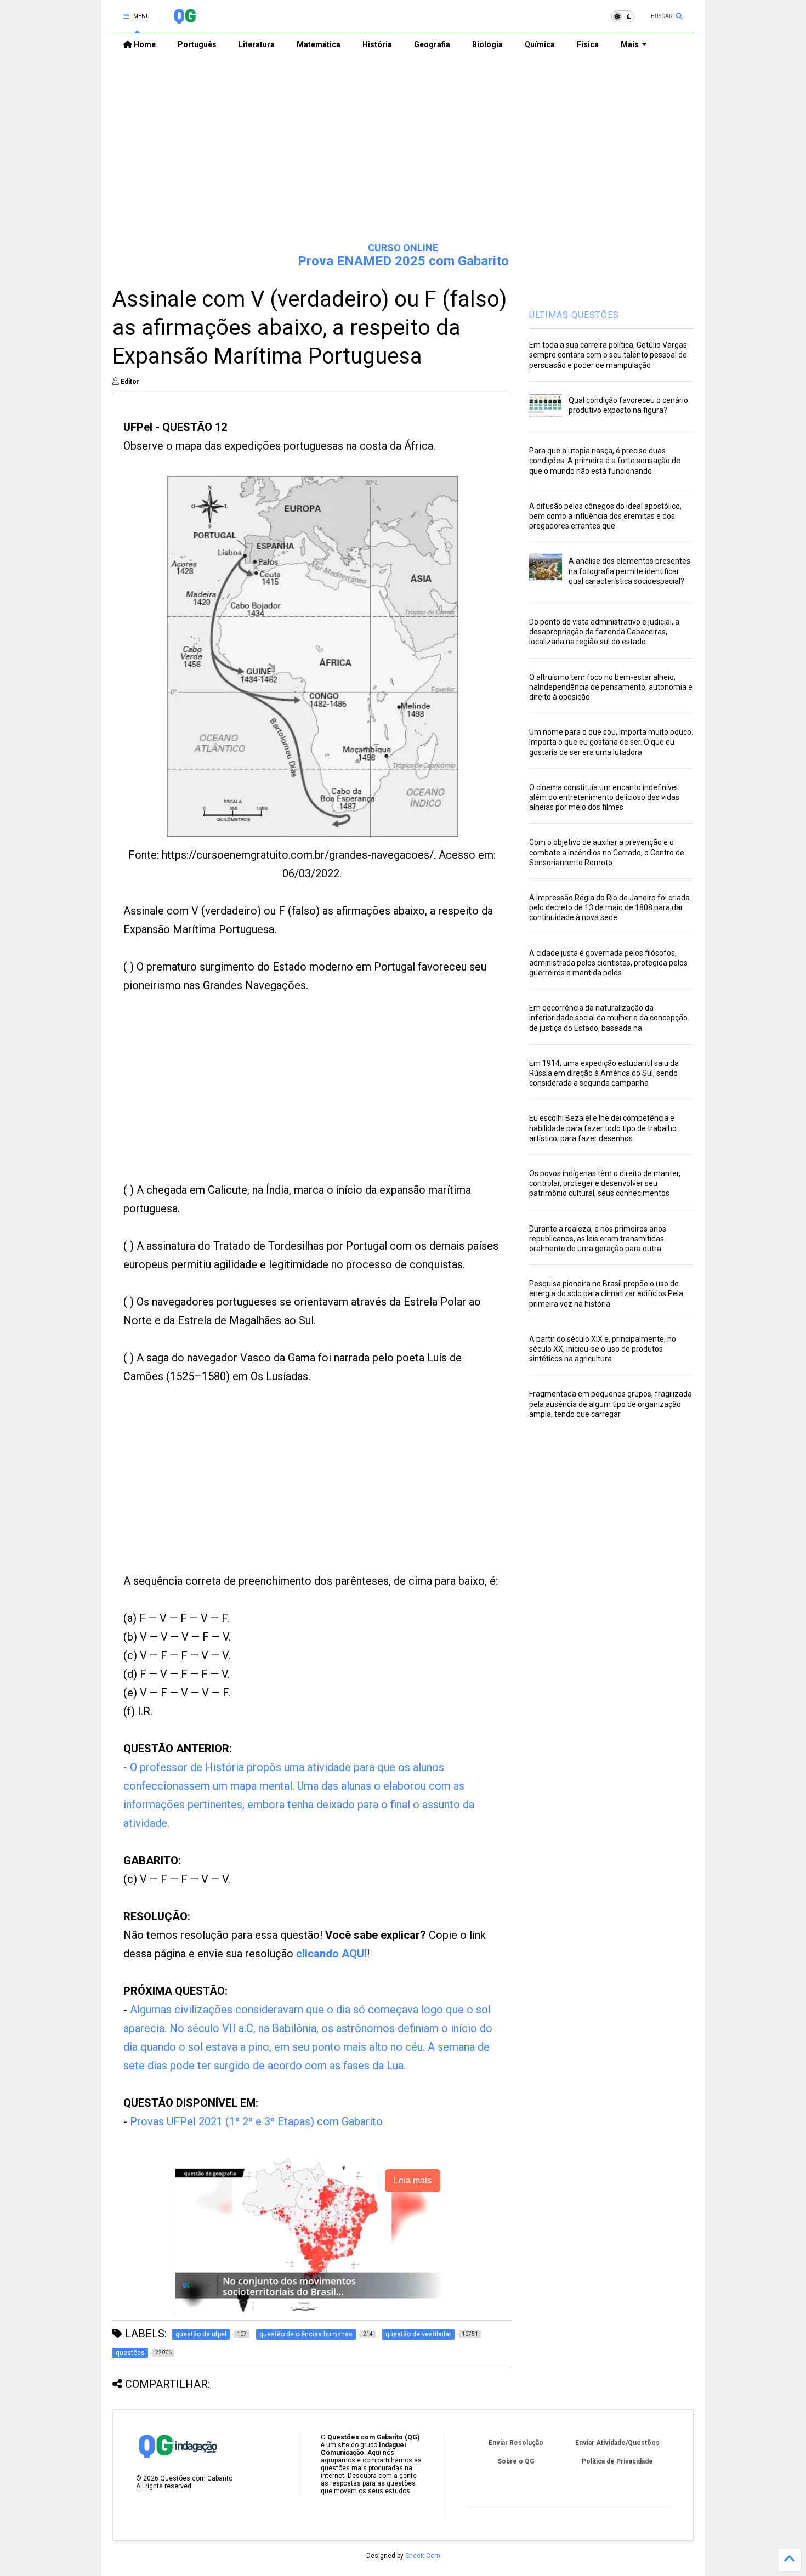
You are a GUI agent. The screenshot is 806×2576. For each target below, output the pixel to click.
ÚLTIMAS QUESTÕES (574, 315)
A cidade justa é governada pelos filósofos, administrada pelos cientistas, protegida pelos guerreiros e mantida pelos (608, 963)
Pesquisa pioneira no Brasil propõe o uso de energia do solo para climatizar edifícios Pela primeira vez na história (606, 1293)
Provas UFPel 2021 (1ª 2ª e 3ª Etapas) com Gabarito (256, 2121)
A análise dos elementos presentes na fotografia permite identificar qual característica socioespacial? (629, 571)
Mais (630, 44)
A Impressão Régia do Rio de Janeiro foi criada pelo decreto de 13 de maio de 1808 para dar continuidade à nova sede (609, 907)
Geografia (432, 44)
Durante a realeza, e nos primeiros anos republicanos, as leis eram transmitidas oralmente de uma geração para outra (598, 1239)
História (377, 44)
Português (197, 44)
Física (588, 44)
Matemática (319, 44)
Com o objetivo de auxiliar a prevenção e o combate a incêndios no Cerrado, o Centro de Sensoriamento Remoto (607, 852)
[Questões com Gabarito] (185, 20)
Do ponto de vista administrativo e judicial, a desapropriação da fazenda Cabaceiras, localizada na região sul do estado (604, 632)
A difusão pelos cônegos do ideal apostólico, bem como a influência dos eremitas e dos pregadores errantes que (605, 516)
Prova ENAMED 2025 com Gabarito (403, 261)
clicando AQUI (331, 1954)
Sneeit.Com (423, 2556)
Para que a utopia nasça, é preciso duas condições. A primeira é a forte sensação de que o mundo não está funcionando (605, 461)
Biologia (487, 44)
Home (144, 44)
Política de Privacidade (617, 2461)
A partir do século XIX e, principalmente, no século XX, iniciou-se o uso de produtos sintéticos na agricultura (603, 1349)
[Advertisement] (403, 149)
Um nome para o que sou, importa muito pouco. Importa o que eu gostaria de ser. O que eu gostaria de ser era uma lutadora (611, 742)
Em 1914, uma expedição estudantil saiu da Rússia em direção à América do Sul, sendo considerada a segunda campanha (604, 1073)
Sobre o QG (516, 2461)
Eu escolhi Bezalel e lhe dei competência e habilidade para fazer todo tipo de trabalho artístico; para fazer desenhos (603, 1128)
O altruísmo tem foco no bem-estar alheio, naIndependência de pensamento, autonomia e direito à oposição (611, 687)
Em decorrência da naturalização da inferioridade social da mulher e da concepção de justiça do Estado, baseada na (608, 1018)
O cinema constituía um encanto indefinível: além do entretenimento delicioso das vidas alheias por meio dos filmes (604, 797)
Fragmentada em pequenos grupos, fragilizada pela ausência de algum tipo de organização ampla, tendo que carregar (611, 1404)
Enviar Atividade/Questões (617, 2443)
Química (540, 44)
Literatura (257, 44)
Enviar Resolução (516, 2443)
